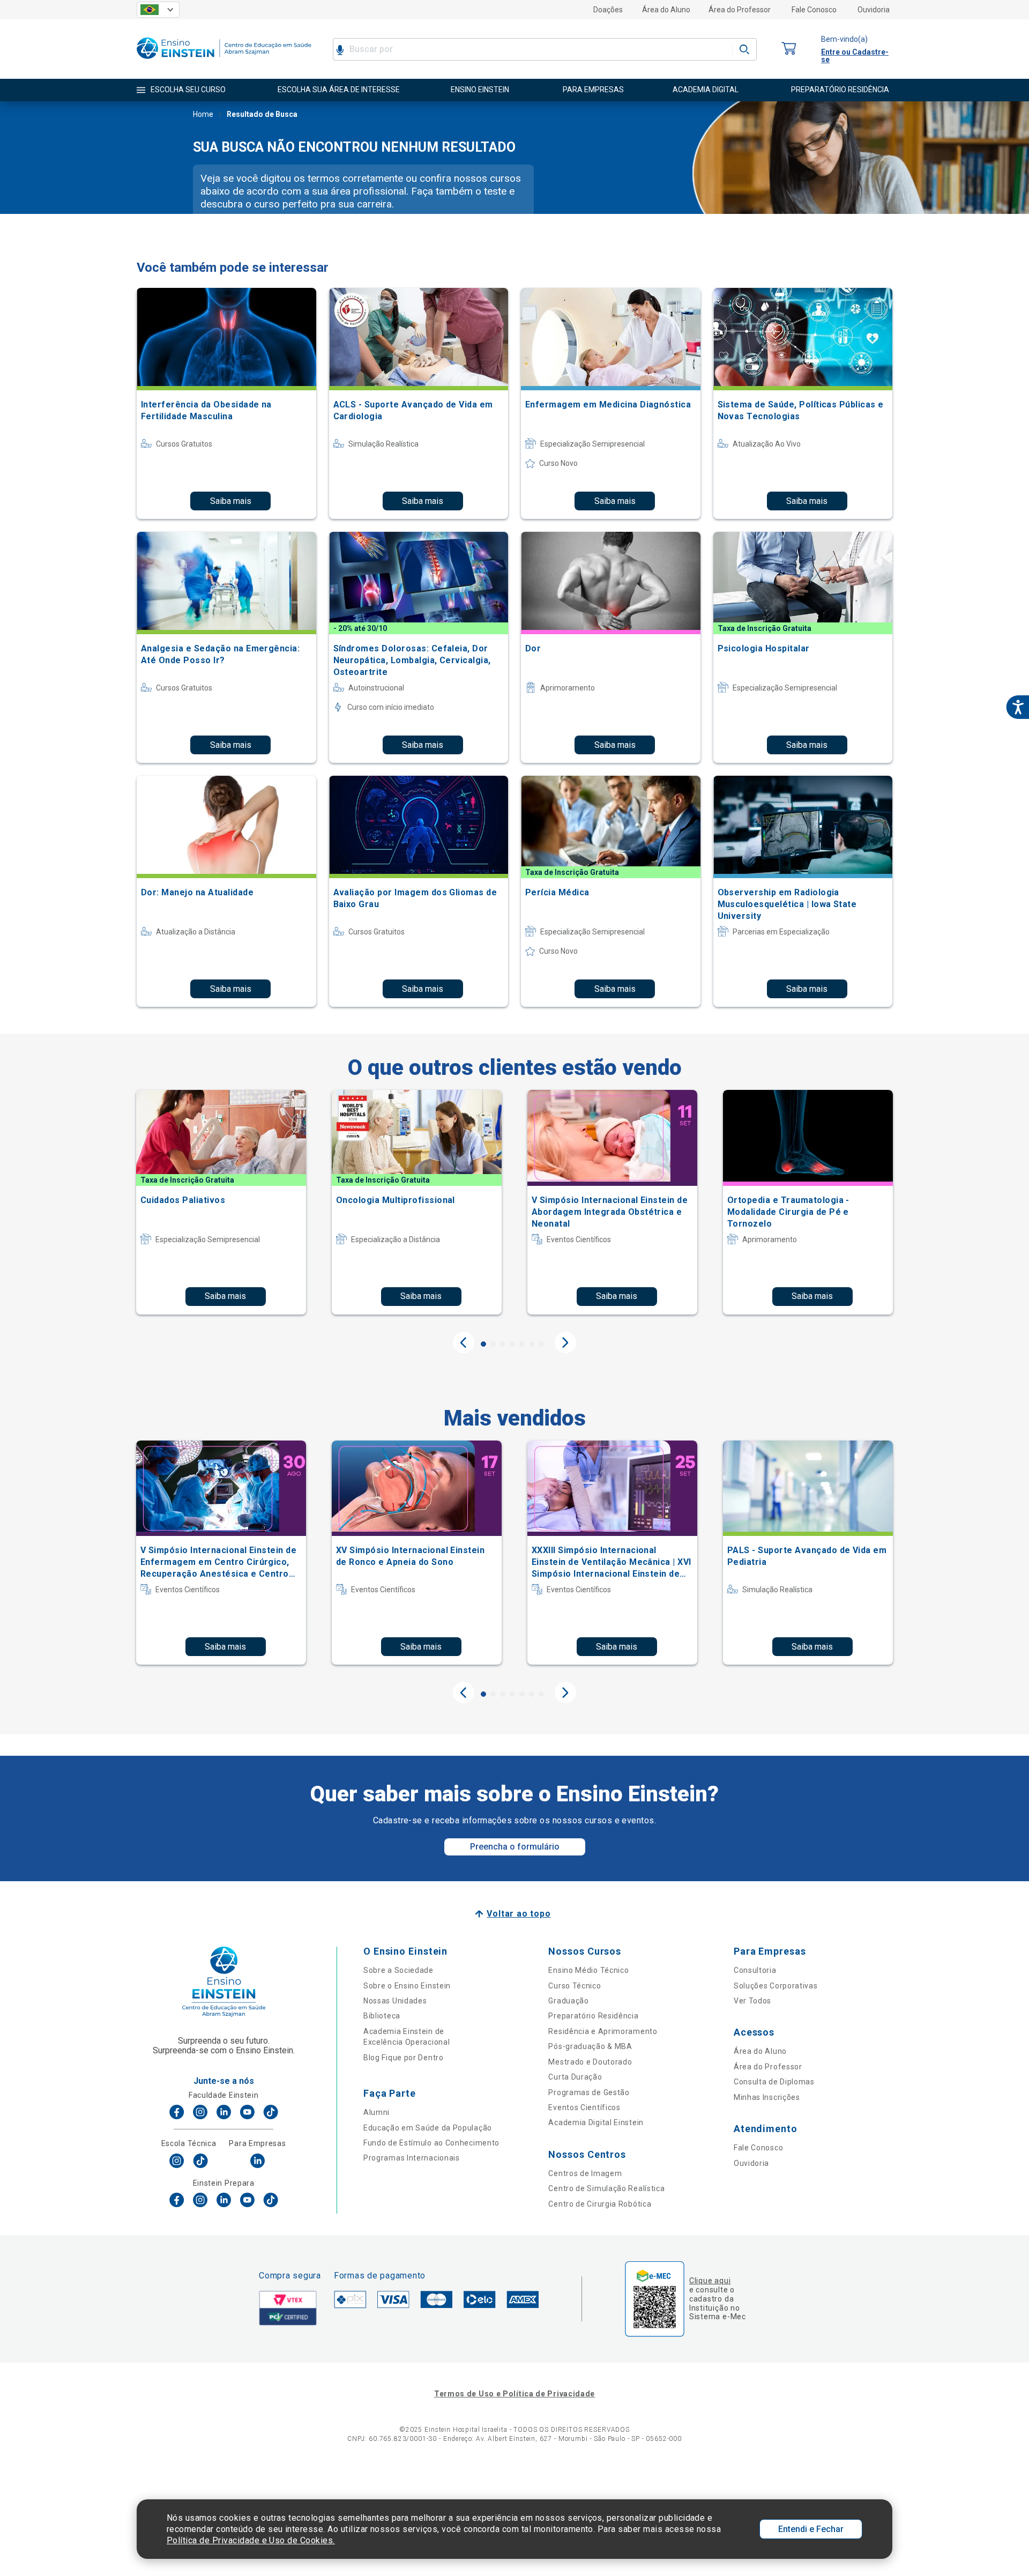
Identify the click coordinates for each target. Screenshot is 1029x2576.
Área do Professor (740, 10)
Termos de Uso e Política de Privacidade (514, 2394)
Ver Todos (752, 2001)
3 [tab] (503, 1344)
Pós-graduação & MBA (590, 2046)
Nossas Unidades (395, 2001)
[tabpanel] (221, 1202)
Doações (608, 10)
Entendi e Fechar (811, 2529)
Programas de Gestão (589, 2092)
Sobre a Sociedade (398, 1970)
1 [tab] (483, 1344)
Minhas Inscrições (767, 2097)
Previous (464, 1342)
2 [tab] (493, 1344)
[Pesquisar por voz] (340, 49)
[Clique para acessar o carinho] (789, 49)
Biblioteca (382, 2016)
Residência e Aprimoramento (603, 2031)
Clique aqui (710, 2281)
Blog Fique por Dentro (404, 2058)
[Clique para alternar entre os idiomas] (158, 10)
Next (565, 1342)
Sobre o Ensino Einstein (407, 1986)
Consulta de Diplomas (774, 2082)
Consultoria (755, 1970)
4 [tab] (512, 1344)
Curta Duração (575, 2077)
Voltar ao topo (519, 1914)
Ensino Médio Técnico (588, 1970)
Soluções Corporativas (776, 1986)
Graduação (568, 2001)
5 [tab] (522, 1344)
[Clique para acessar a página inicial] (224, 61)
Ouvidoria (874, 10)
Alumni (376, 2112)
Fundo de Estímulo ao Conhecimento (431, 2143)
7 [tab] (541, 1344)
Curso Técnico (575, 1986)
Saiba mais (231, 501)
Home (203, 114)
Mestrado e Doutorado (590, 2062)
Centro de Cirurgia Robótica (600, 2204)
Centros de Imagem (585, 2173)
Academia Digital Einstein (596, 2122)
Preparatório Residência (593, 2016)
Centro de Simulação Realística (606, 2188)
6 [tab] (532, 1344)
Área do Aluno (666, 10)
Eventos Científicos (584, 2107)
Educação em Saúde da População (428, 2128)
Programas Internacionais (412, 2158)
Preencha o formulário (515, 1847)
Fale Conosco (814, 10)
